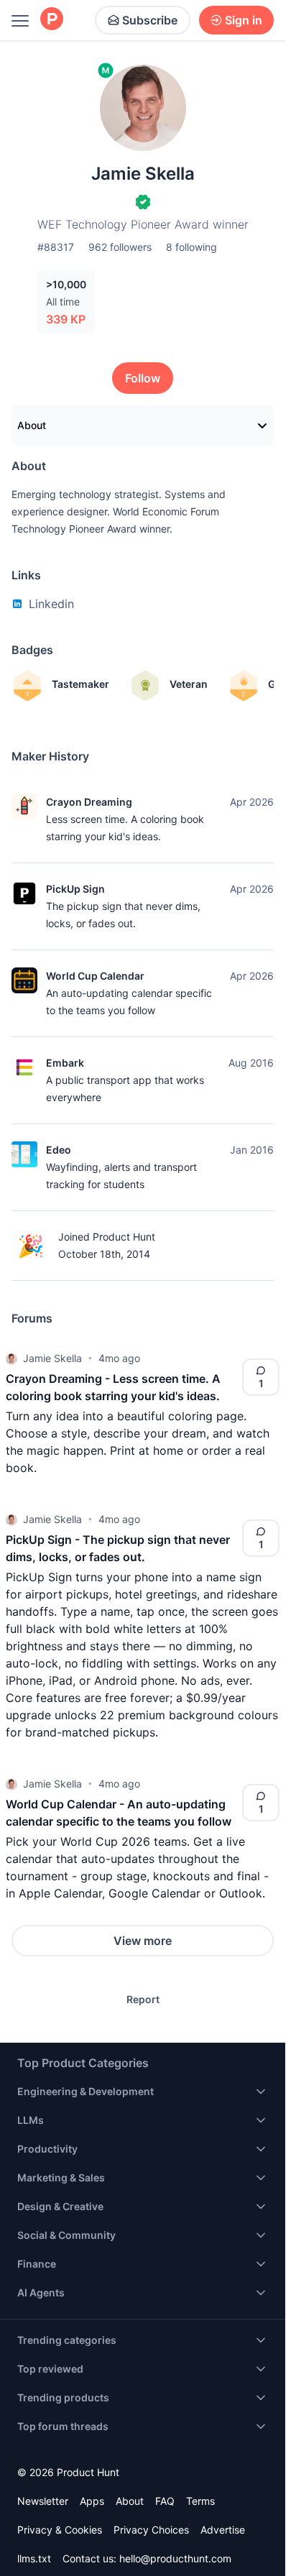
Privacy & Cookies (60, 2530)
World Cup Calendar (95, 976)
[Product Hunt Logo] (52, 20)
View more (143, 1941)
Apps (92, 2501)
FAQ (165, 2501)
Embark (65, 1063)
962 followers (120, 247)
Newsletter (43, 2501)
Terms (200, 2501)
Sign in (244, 20)
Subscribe (150, 20)
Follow (143, 378)
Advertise (223, 2530)
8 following (191, 247)
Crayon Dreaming (89, 802)
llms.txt (34, 2558)
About (32, 425)
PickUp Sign (75, 889)
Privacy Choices (151, 2530)
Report (143, 1999)
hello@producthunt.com (175, 2558)
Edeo (59, 1150)
